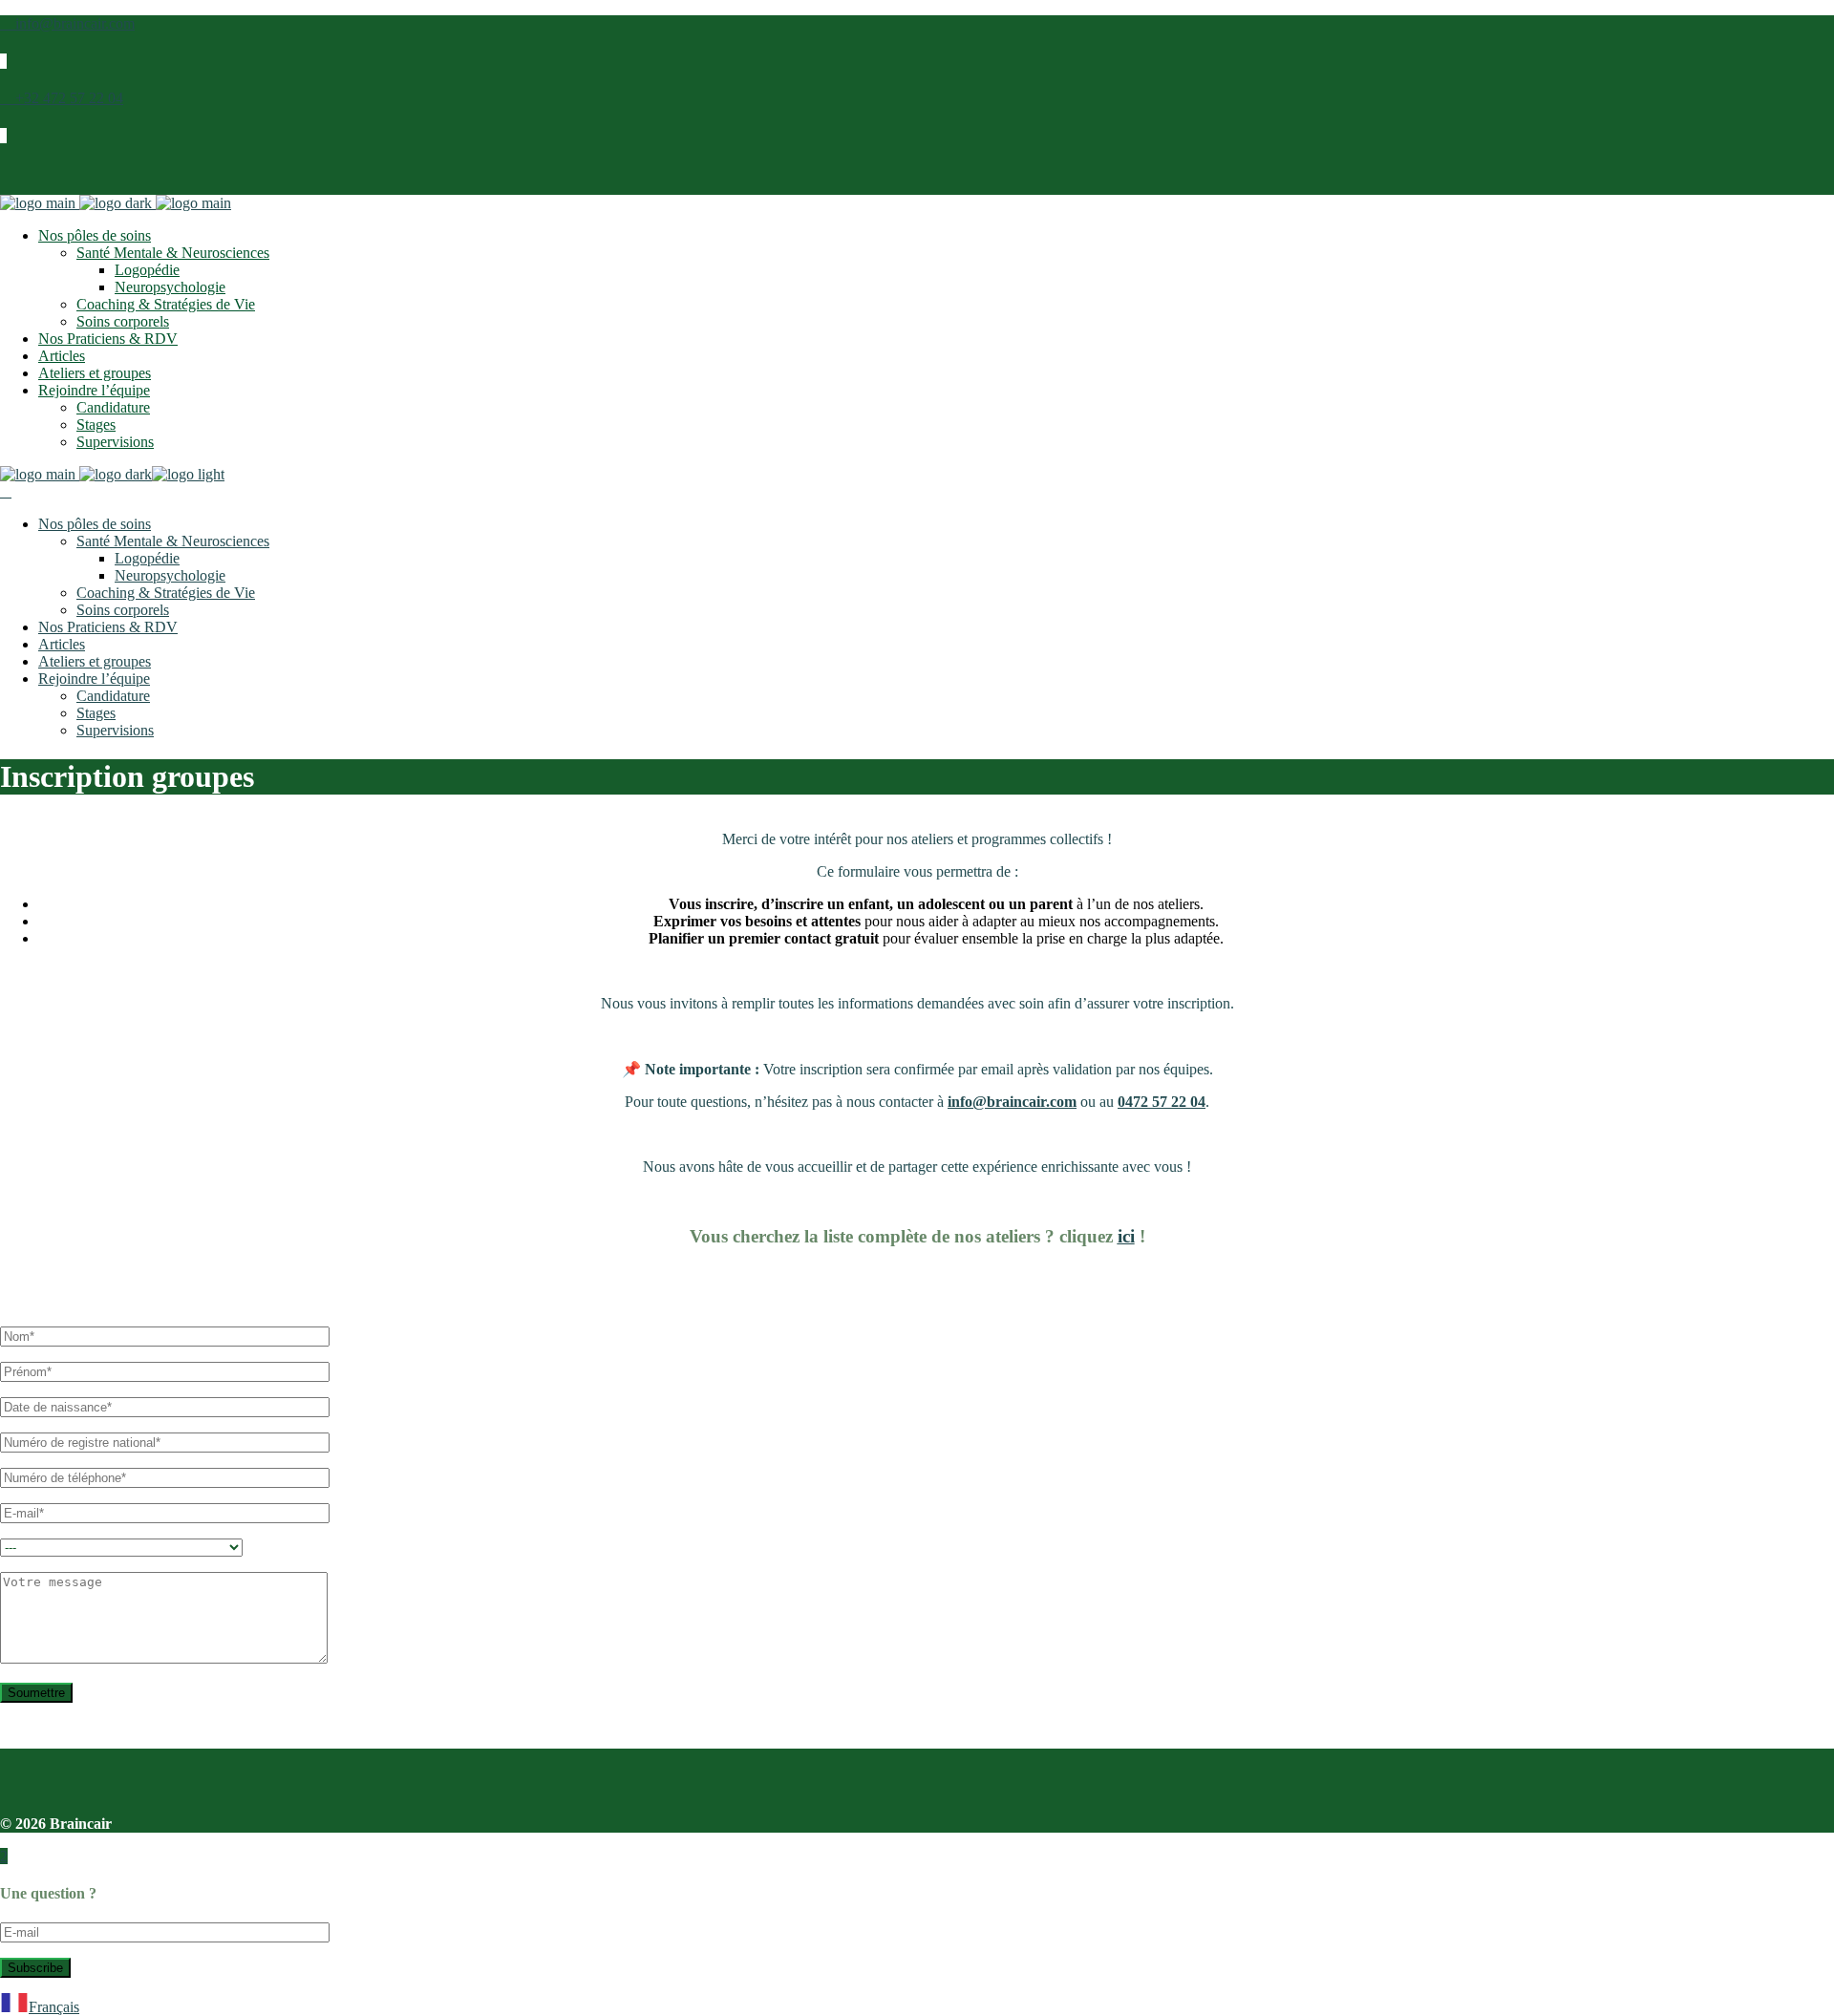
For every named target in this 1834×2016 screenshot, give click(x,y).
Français (54, 2007)
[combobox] (917, 2005)
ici (1126, 1236)
